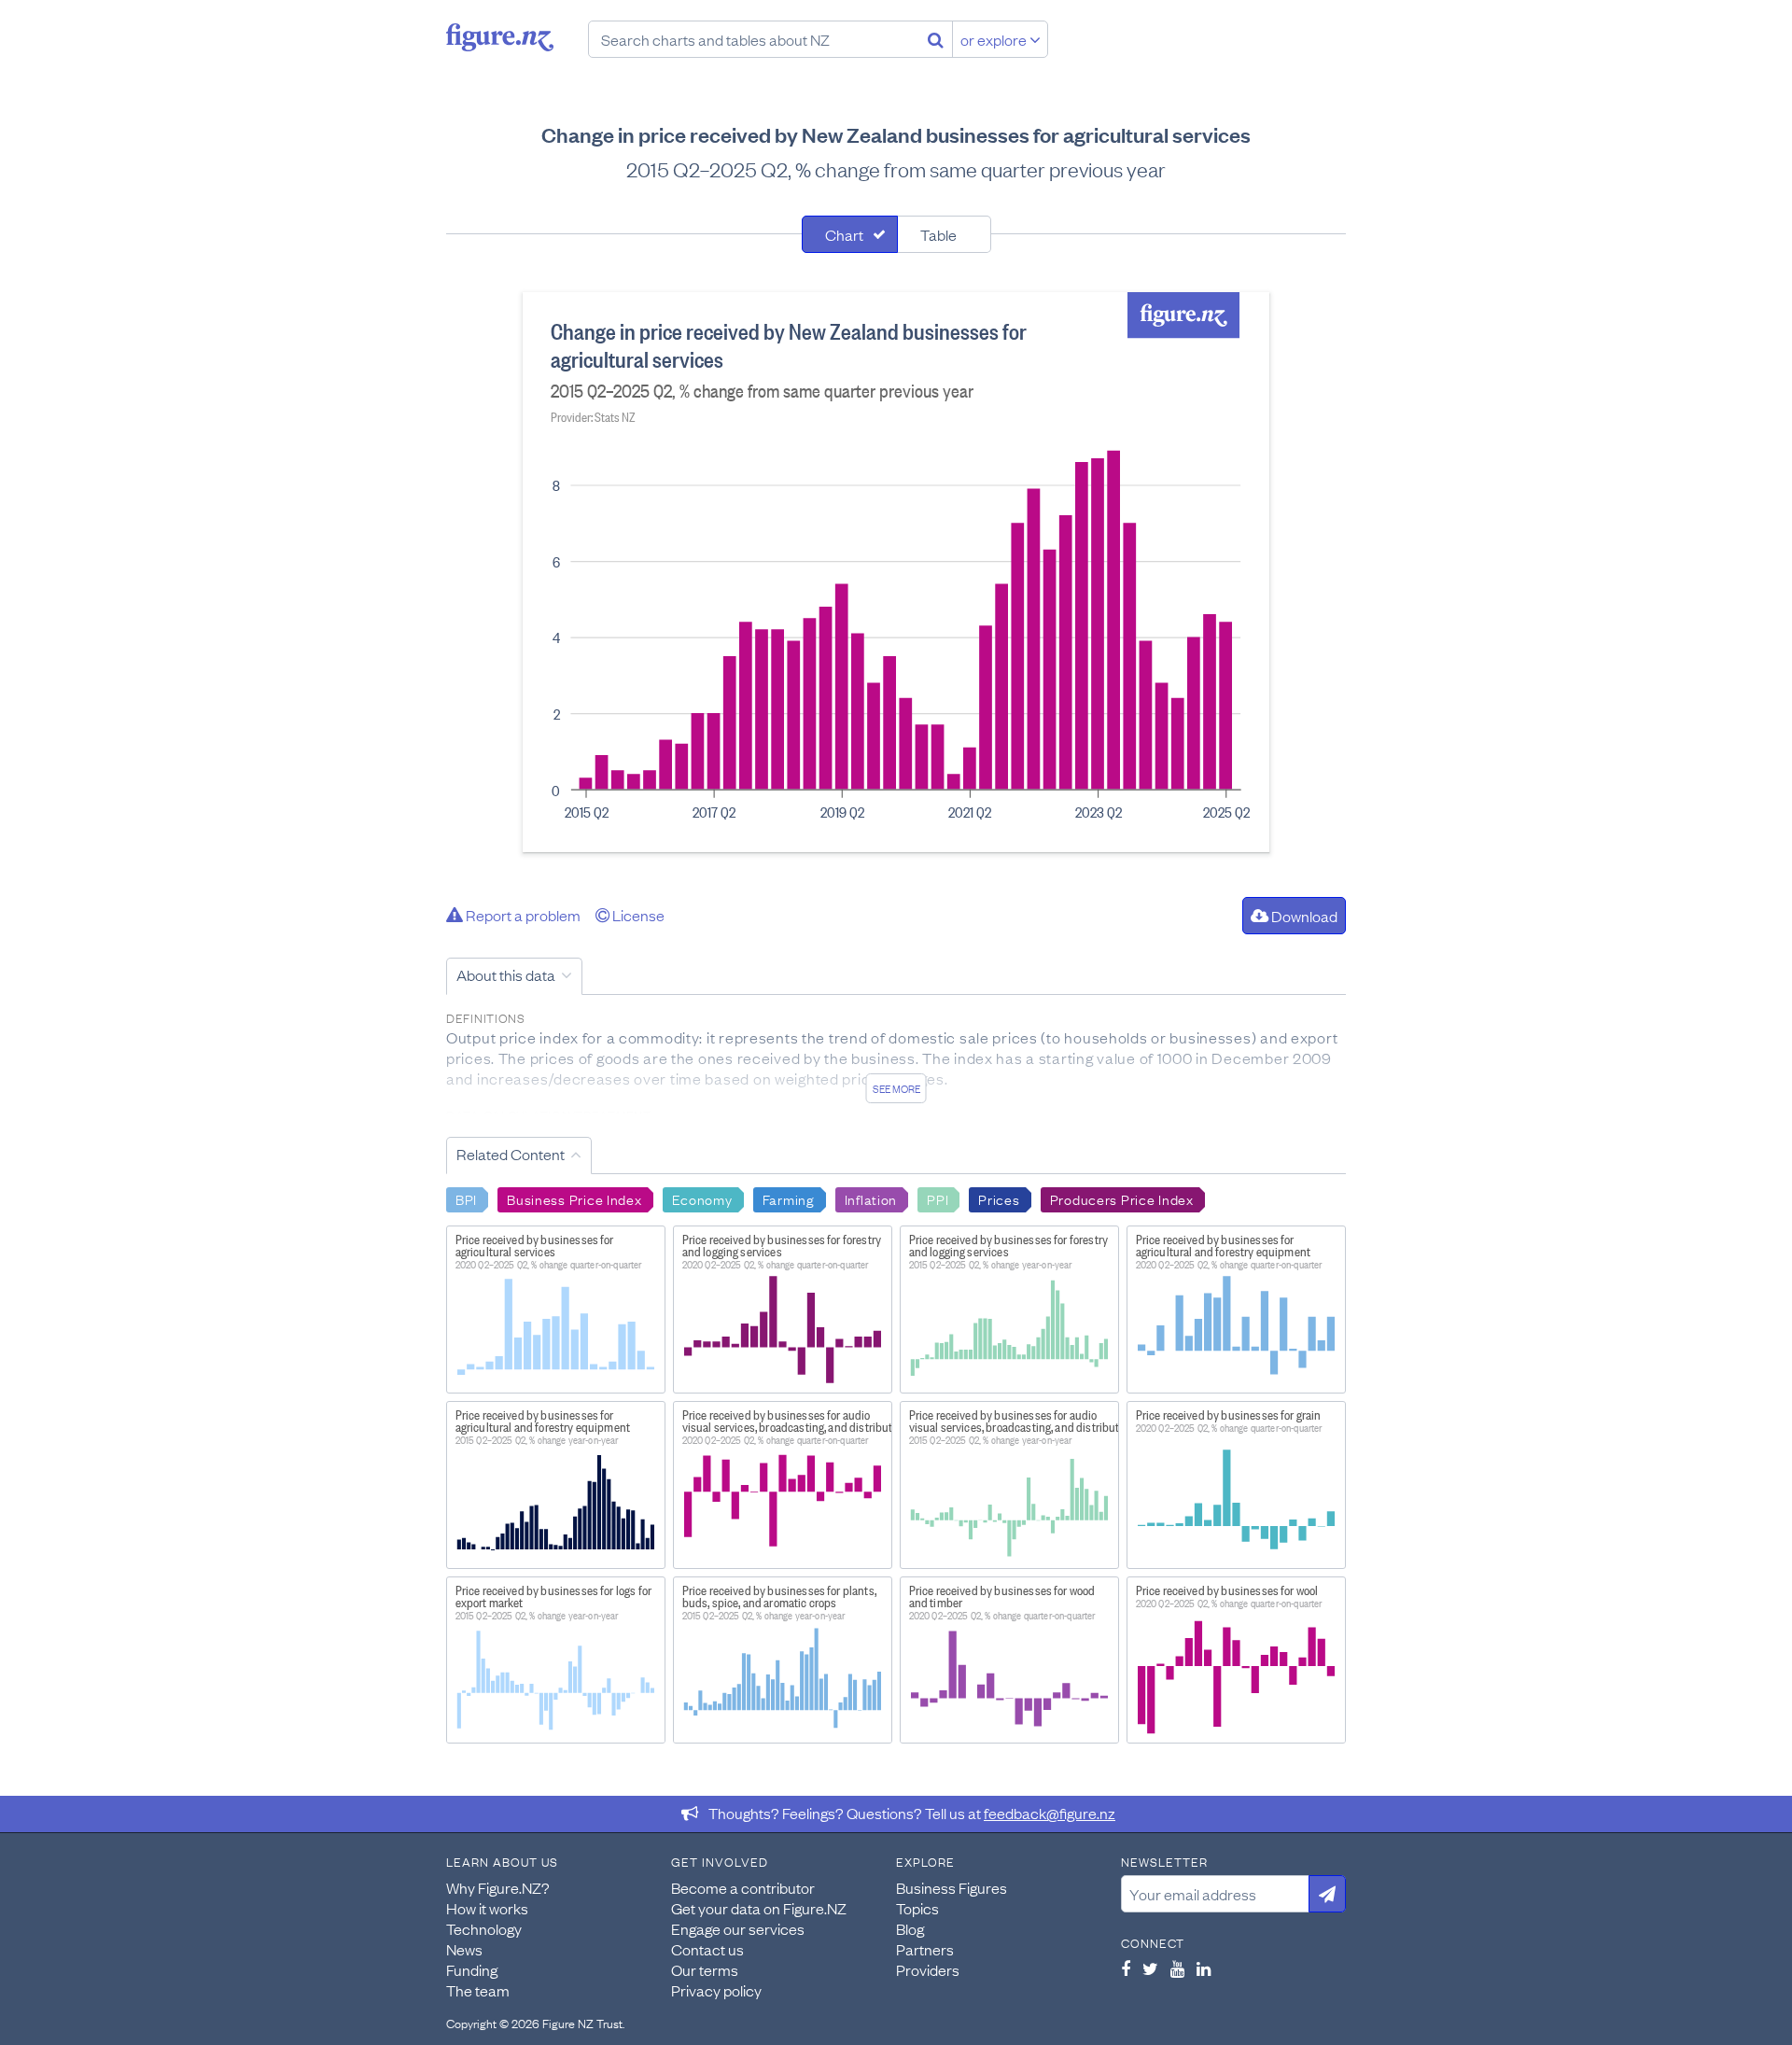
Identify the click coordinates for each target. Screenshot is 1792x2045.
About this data (506, 974)
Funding (472, 1969)
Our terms (705, 1969)
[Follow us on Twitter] (1150, 1968)
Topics (917, 1908)
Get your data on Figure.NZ (759, 1908)
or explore (995, 39)
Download (1303, 916)
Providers (928, 1969)
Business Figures (952, 1887)
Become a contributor (743, 1887)
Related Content (511, 1154)
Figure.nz (500, 37)
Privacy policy (716, 1990)
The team (478, 1990)
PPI (938, 1198)
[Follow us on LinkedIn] (1204, 1968)
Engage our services (738, 1928)
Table (938, 234)
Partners (925, 1949)
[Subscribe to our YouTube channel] (1177, 1968)
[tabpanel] (896, 572)
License (637, 915)
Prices (999, 1198)
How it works (487, 1908)
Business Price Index (574, 1198)
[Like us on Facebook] (1126, 1968)
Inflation (871, 1198)
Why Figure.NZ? (498, 1887)
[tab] (850, 234)
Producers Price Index (1122, 1198)
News (464, 1949)
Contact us (707, 1949)
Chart (844, 234)
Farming (789, 1198)
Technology (484, 1928)
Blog (910, 1928)
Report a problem (522, 915)
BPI (466, 1198)
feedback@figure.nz (1050, 1813)
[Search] (936, 39)
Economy (702, 1198)
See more (896, 1088)
